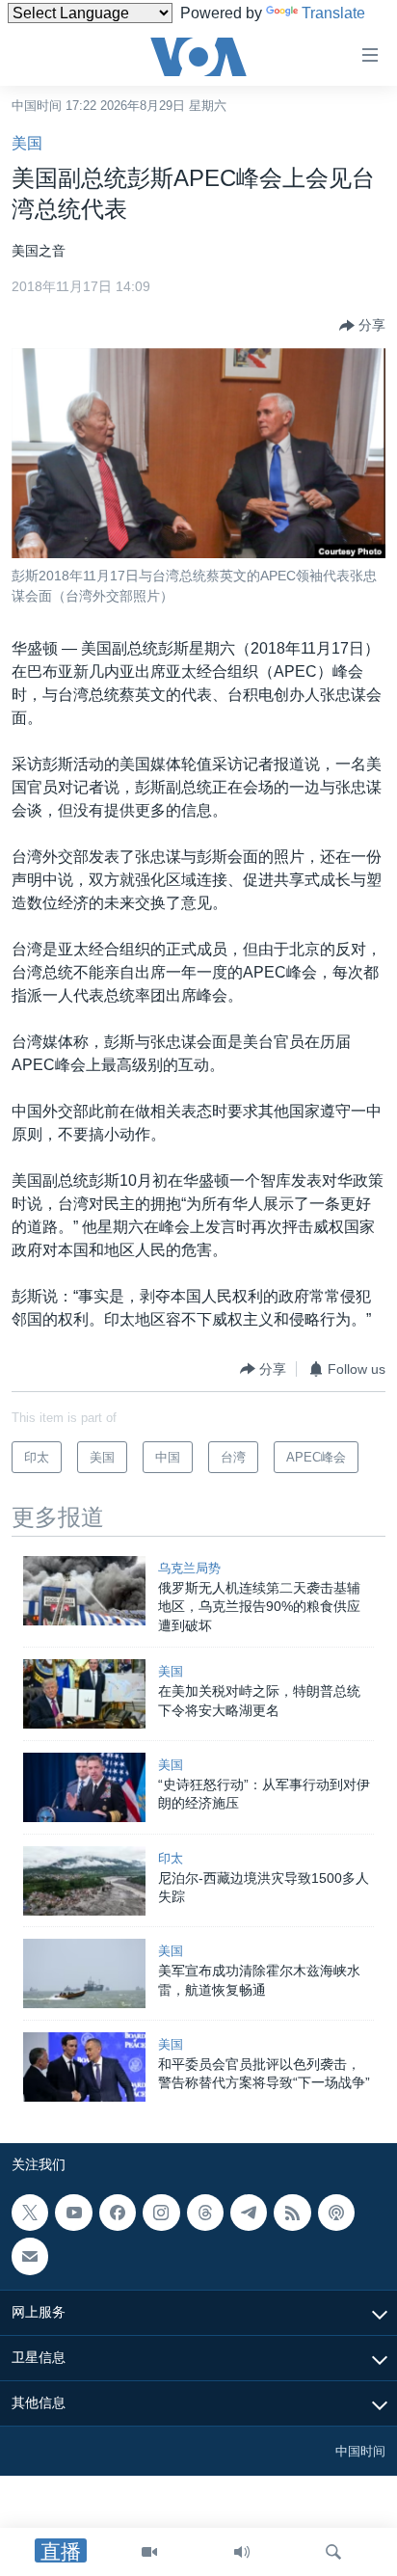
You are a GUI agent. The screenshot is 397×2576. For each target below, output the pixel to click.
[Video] (149, 2552)
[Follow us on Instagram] (161, 2213)
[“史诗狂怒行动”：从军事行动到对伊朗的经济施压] (84, 1787)
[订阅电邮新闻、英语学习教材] (30, 2257)
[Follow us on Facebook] (118, 2213)
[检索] (333, 2552)
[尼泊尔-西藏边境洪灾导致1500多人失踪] (84, 1881)
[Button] (362, 326)
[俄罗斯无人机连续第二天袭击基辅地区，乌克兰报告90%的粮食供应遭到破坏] (84, 1591)
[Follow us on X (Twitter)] (30, 2213)
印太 (171, 1858)
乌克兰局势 (189, 1568)
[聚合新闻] (292, 2213)
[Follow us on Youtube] (73, 2213)
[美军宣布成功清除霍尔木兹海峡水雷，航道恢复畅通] (84, 1973)
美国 (27, 143)
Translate (333, 13)
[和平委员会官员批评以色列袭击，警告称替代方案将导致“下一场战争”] (84, 2067)
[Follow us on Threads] (205, 2213)
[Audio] (242, 2552)
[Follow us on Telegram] (249, 2213)
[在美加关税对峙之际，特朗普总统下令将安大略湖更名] (84, 1694)
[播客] (336, 2213)
